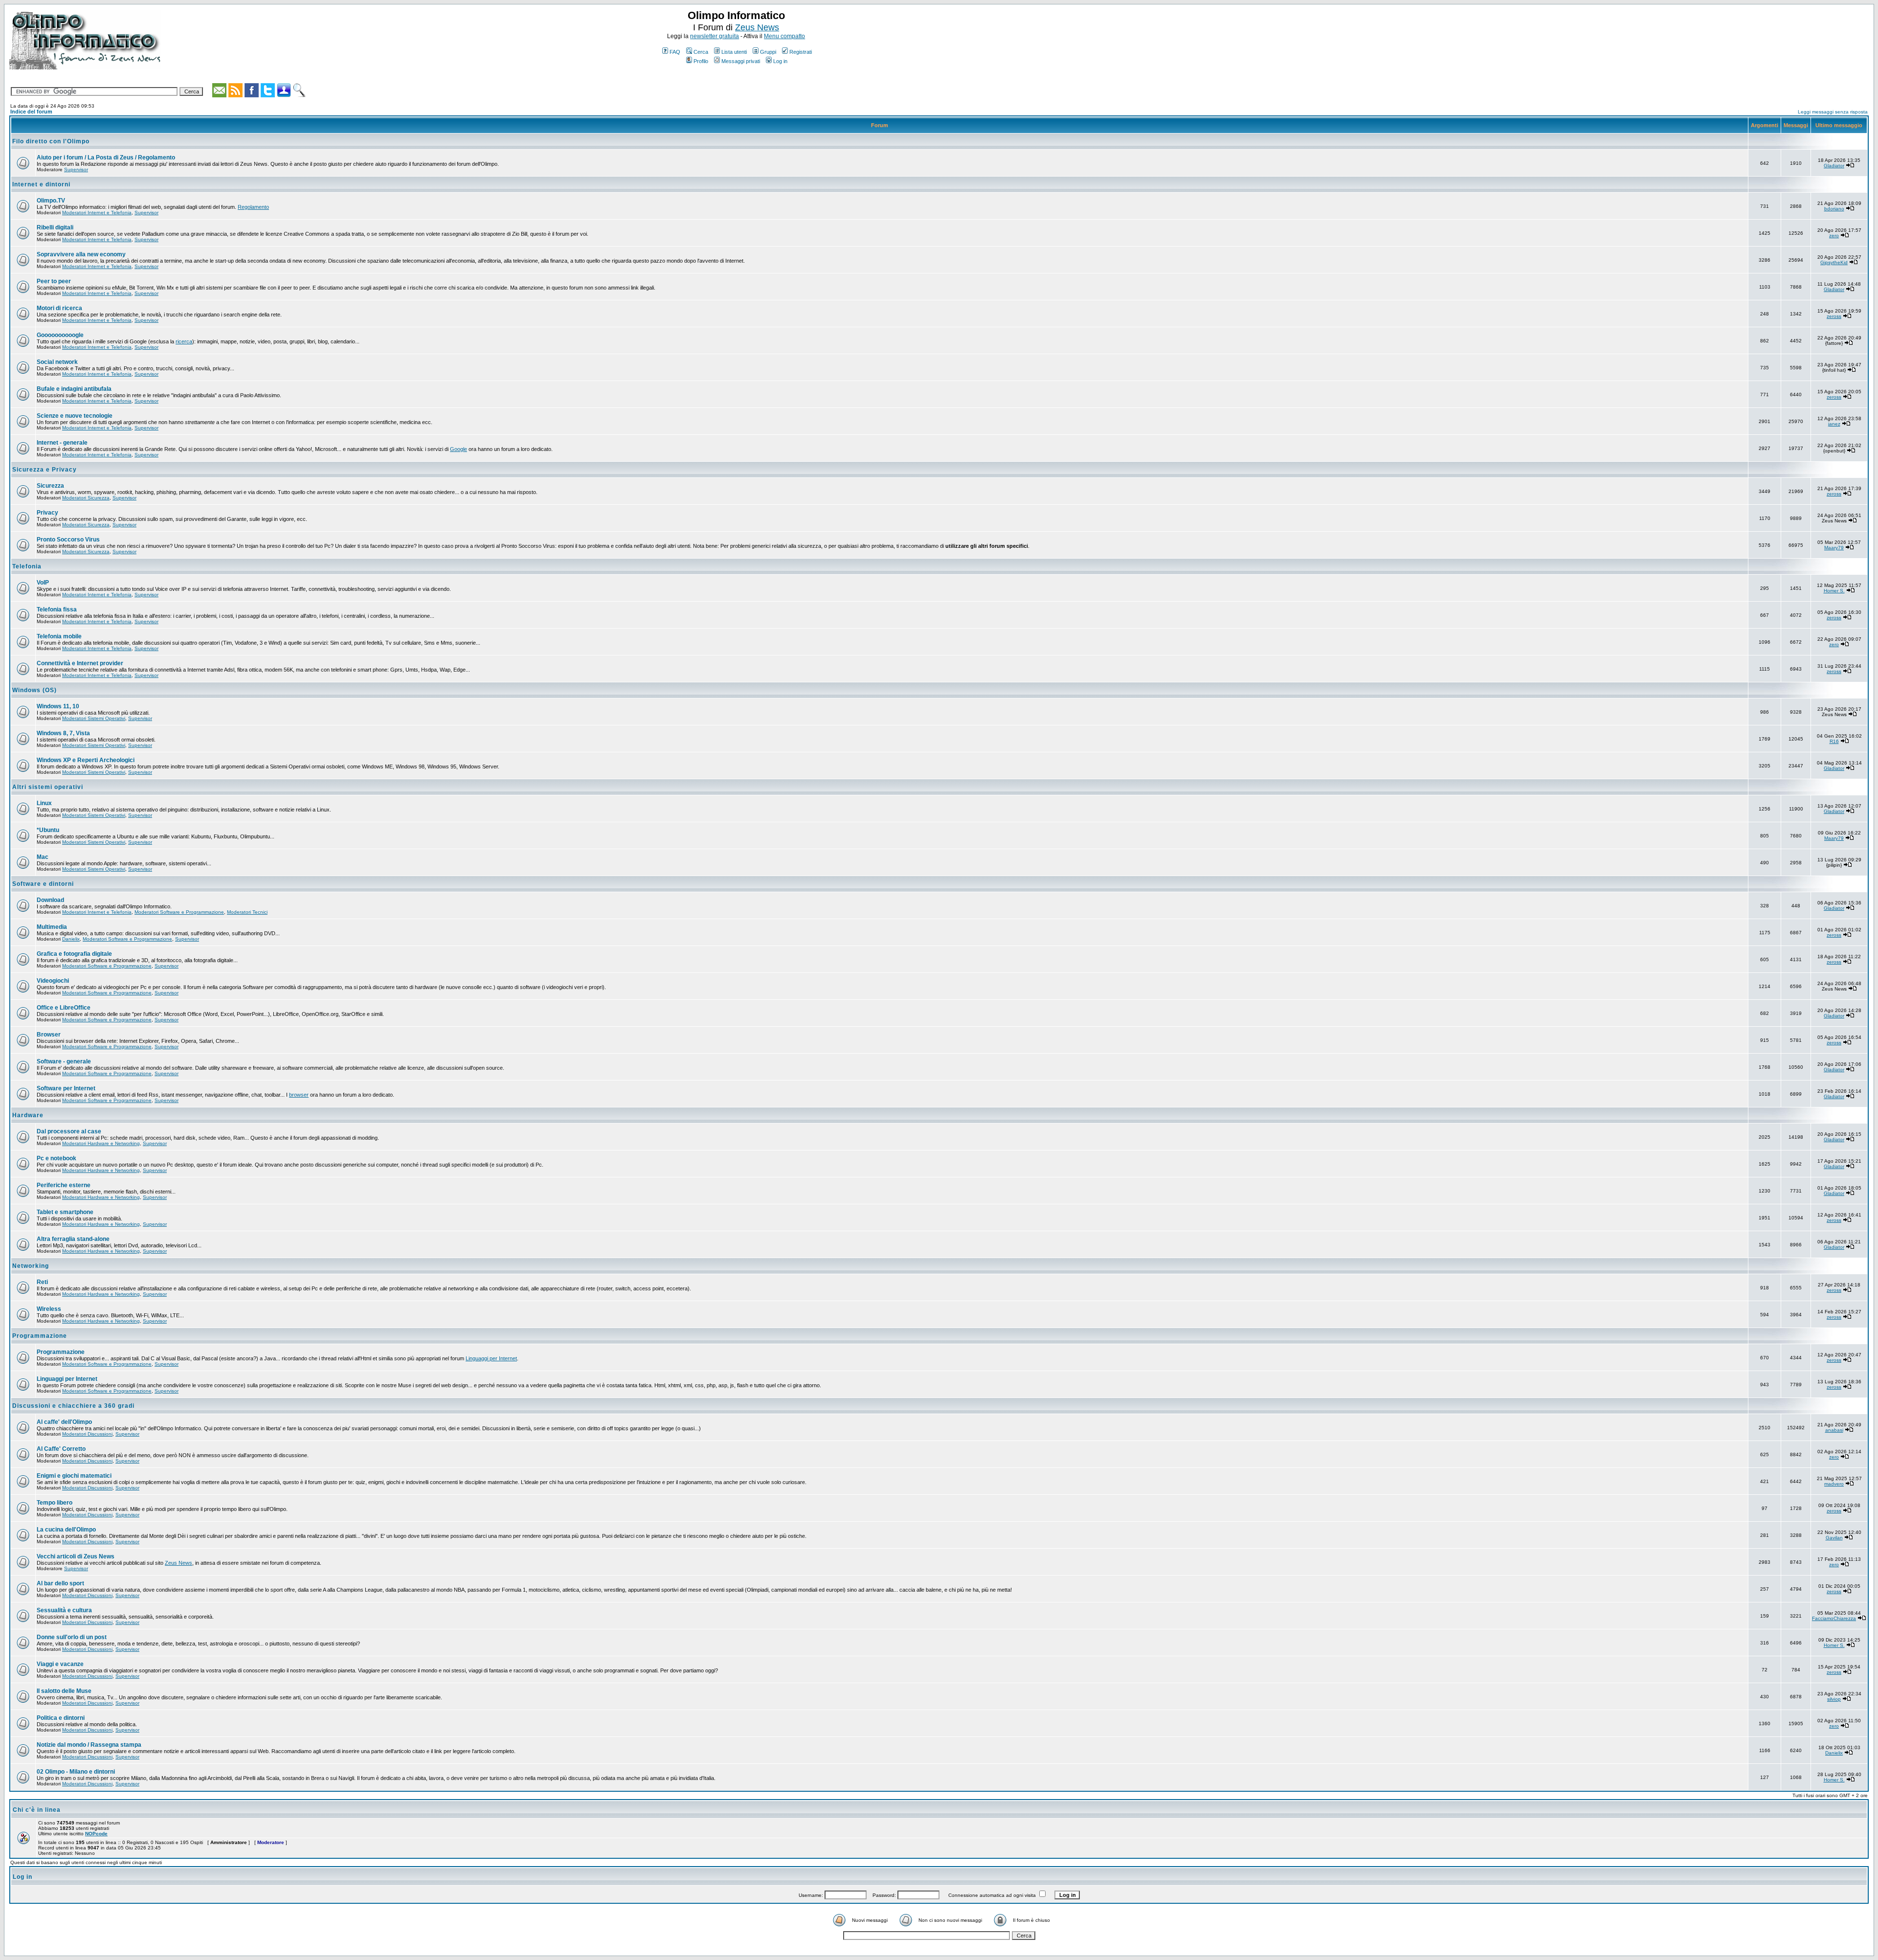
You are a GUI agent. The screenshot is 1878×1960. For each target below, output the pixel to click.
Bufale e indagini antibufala (74, 389)
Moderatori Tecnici (247, 912)
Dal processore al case (69, 1131)
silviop (1834, 1699)
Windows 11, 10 (58, 706)
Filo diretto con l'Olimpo (51, 141)
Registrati (801, 52)
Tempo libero (55, 1503)
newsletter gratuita (715, 36)
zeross (1834, 316)
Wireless (49, 1309)
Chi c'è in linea (37, 1810)
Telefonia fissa (57, 609)
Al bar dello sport (60, 1583)
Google (458, 449)
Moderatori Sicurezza (86, 498)
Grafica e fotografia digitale (74, 954)
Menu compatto (784, 36)
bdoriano (1834, 209)
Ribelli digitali (55, 227)
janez (1834, 424)
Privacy (47, 513)
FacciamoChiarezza (1834, 1618)
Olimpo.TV (51, 201)
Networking (31, 1266)
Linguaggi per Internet (491, 1358)
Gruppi (768, 52)
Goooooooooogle (60, 335)
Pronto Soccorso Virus (68, 540)
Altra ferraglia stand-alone (73, 1239)
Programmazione (40, 1336)
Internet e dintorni (41, 184)
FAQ (675, 52)
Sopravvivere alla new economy (81, 254)
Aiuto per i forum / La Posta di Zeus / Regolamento (106, 158)
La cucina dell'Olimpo (66, 1530)
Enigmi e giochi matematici (74, 1476)
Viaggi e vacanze (60, 1664)
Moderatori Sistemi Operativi (94, 718)
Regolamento (253, 207)
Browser (49, 1035)
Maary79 (1834, 548)
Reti (42, 1282)
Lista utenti (734, 52)
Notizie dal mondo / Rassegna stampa (89, 1745)
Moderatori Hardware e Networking (101, 1143)
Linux (44, 803)
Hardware (28, 1115)
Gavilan (1834, 1538)
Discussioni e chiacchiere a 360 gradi (73, 1406)
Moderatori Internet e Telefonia (97, 213)
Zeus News (757, 27)
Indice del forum (31, 112)
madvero (1834, 1484)
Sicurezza (50, 486)
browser (299, 1095)
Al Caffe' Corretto (61, 1449)
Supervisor (76, 169)
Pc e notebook (56, 1158)
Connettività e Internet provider (80, 663)
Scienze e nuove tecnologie (75, 416)
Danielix (71, 939)
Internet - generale (62, 443)
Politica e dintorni (61, 1718)
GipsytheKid (1834, 262)
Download (50, 900)
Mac (43, 857)
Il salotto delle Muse (64, 1691)
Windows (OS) (34, 690)
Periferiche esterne (64, 1185)
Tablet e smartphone (65, 1212)
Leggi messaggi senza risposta (1833, 112)
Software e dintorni (43, 884)
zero (1834, 236)
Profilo (701, 61)
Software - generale (64, 1061)
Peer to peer (54, 281)
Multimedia (52, 927)
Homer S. (1834, 591)
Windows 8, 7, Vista (63, 733)
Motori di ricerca (59, 308)
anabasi (1834, 1430)
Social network (57, 362)
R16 (1834, 741)
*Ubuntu (48, 830)
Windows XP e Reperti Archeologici (86, 760)
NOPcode (96, 1834)
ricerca (184, 341)
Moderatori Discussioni (87, 1434)
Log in (780, 61)
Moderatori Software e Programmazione (179, 912)
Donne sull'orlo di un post (72, 1637)
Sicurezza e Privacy (45, 470)
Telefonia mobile (59, 636)
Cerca (701, 52)
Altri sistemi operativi (48, 787)
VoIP (43, 583)
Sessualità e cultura (64, 1610)
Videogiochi (53, 981)
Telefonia (27, 566)
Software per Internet (66, 1088)
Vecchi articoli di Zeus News (76, 1556)
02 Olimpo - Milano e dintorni (76, 1772)
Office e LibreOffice (64, 1008)
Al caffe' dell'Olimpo (64, 1422)
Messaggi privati (741, 61)
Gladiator (1834, 166)
